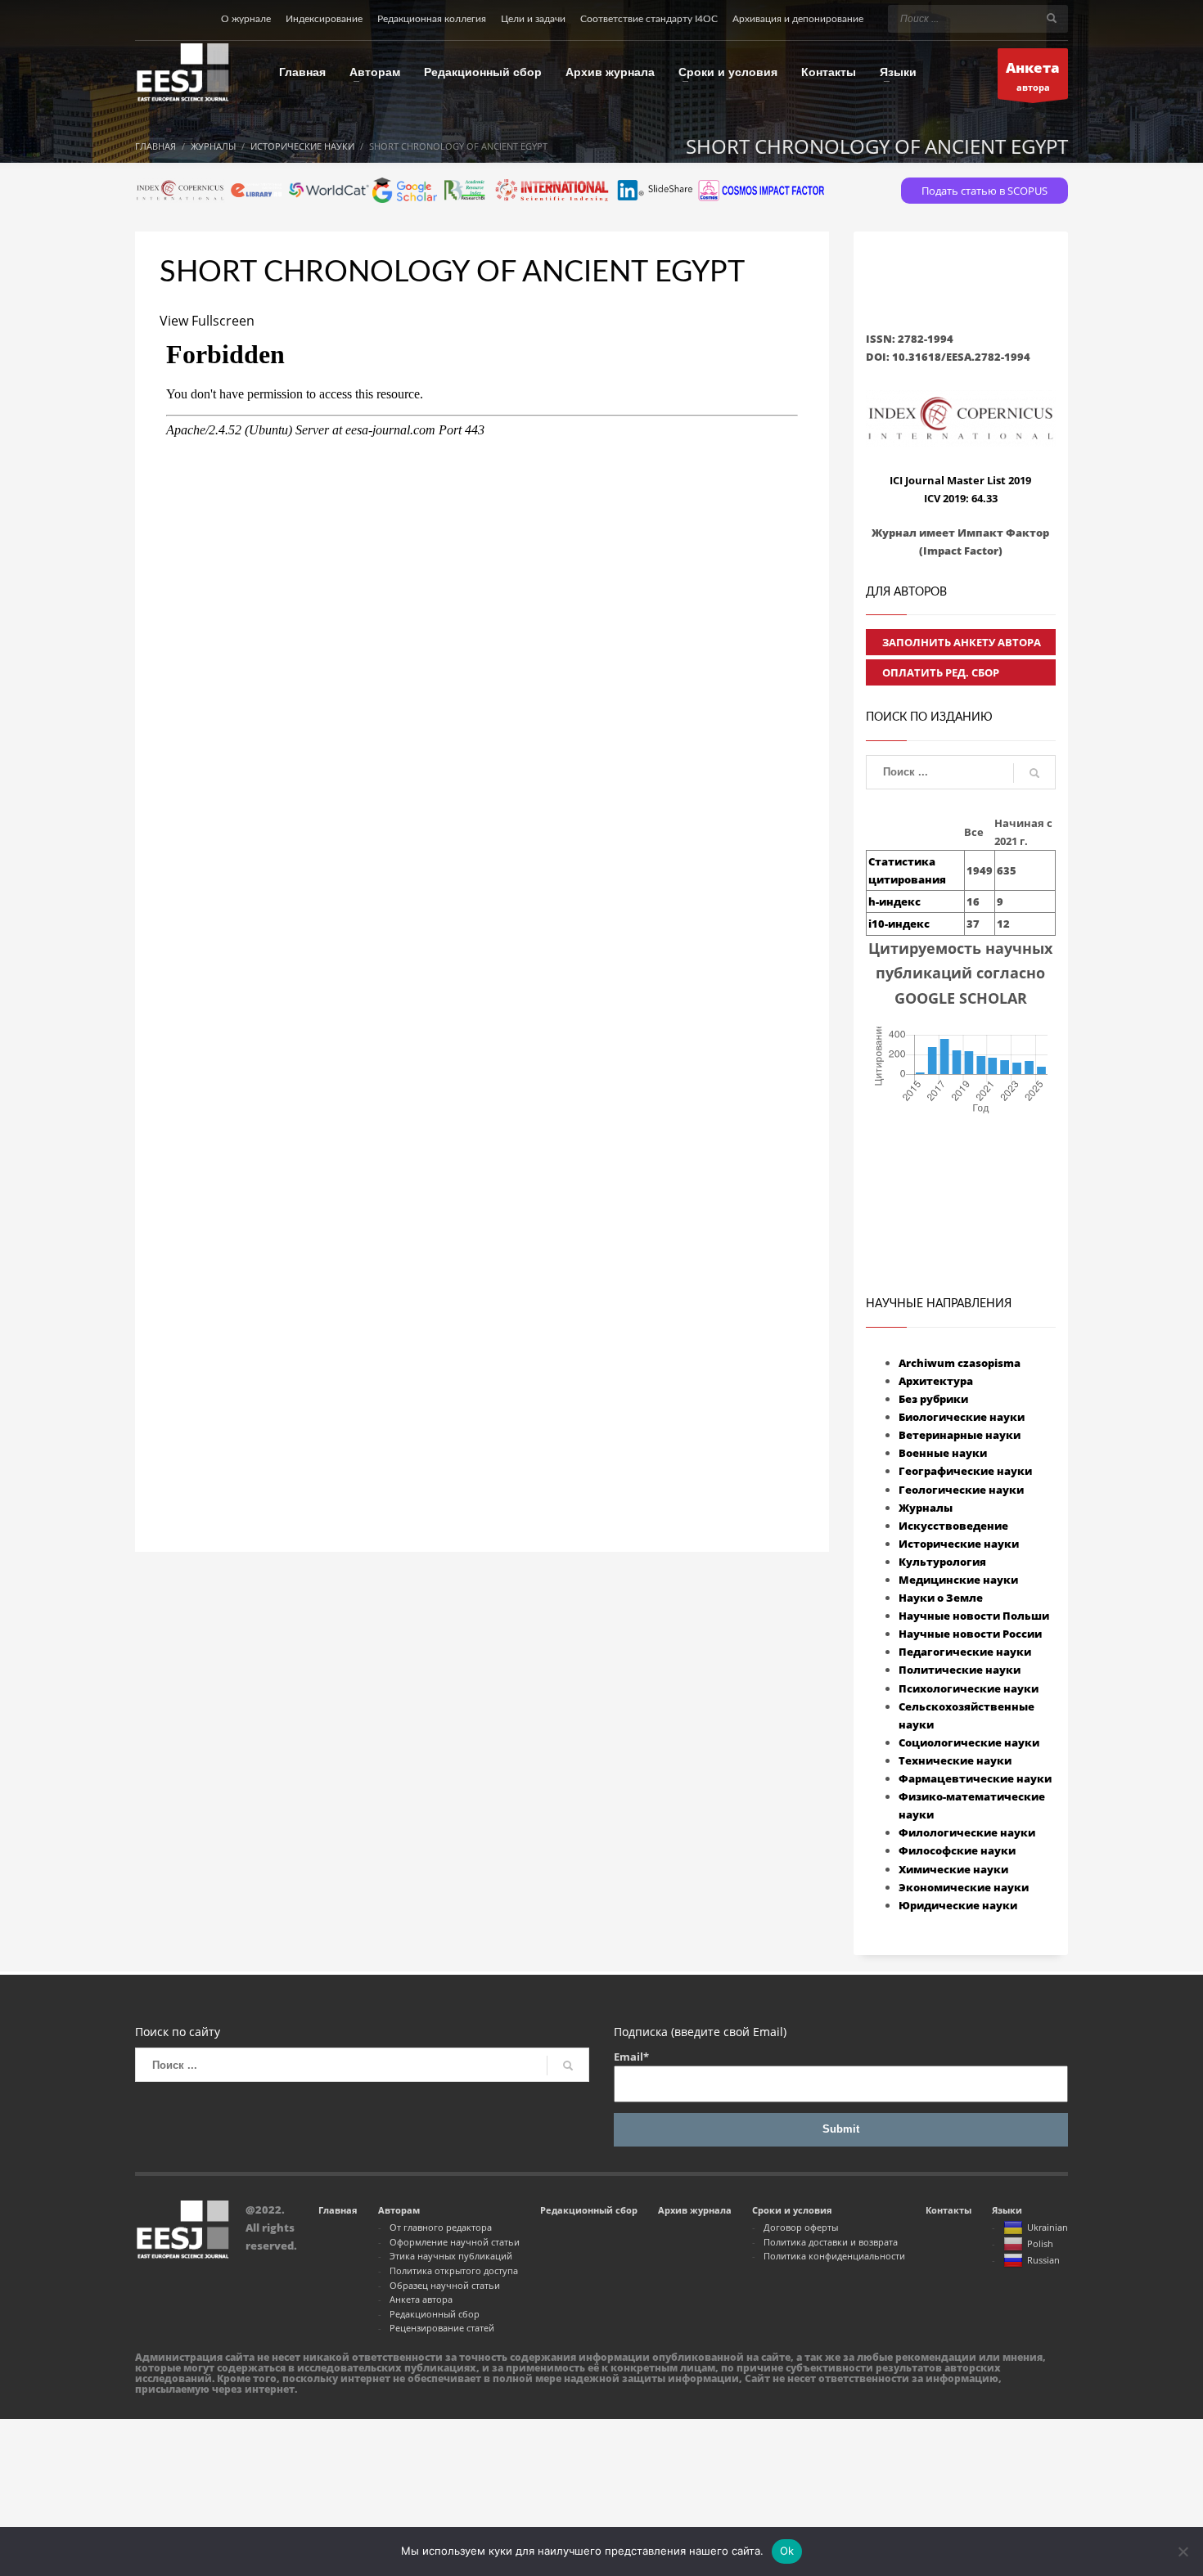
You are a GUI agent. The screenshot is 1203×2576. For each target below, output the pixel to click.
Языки (1007, 2210)
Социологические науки (969, 1742)
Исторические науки (959, 1544)
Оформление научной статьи (455, 2242)
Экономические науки (964, 1887)
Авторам (399, 2210)
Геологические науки (961, 1490)
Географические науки (965, 1471)
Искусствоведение (953, 1526)
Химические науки (953, 1869)
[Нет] (1183, 2551)
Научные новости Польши (974, 1616)
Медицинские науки (958, 1580)
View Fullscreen (207, 321)
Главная (338, 2210)
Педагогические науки (965, 1652)
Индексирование (324, 19)
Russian (1043, 2260)
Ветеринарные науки (960, 1435)
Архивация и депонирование (798, 19)
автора (1033, 76)
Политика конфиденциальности (834, 2256)
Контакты (948, 2210)
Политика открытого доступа (454, 2270)
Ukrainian (1048, 2227)
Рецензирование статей (442, 2328)
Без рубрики (933, 1399)
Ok (787, 2551)
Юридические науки (958, 1905)
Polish (1040, 2243)
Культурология (942, 1562)
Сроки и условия (792, 2210)
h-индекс (894, 901)
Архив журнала (695, 2210)
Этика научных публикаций (451, 2256)
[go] (1052, 18)
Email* (631, 2057)
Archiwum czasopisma (960, 1363)
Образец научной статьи (445, 2285)
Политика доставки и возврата (831, 2242)
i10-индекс (899, 924)
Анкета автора (421, 2299)
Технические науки (955, 1760)
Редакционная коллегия (432, 19)
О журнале (246, 19)
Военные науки (943, 1453)
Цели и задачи (533, 19)
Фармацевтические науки (975, 1778)
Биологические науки (962, 1417)
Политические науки (960, 1670)
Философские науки (957, 1850)
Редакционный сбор (435, 2314)
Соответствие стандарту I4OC (649, 19)
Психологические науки (969, 1688)
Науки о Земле (941, 1598)
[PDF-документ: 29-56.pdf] (482, 889)
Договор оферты (801, 2227)
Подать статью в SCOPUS (984, 191)
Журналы (926, 1508)
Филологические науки (967, 1832)
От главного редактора (441, 2227)
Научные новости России (970, 1634)
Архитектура (936, 1381)
